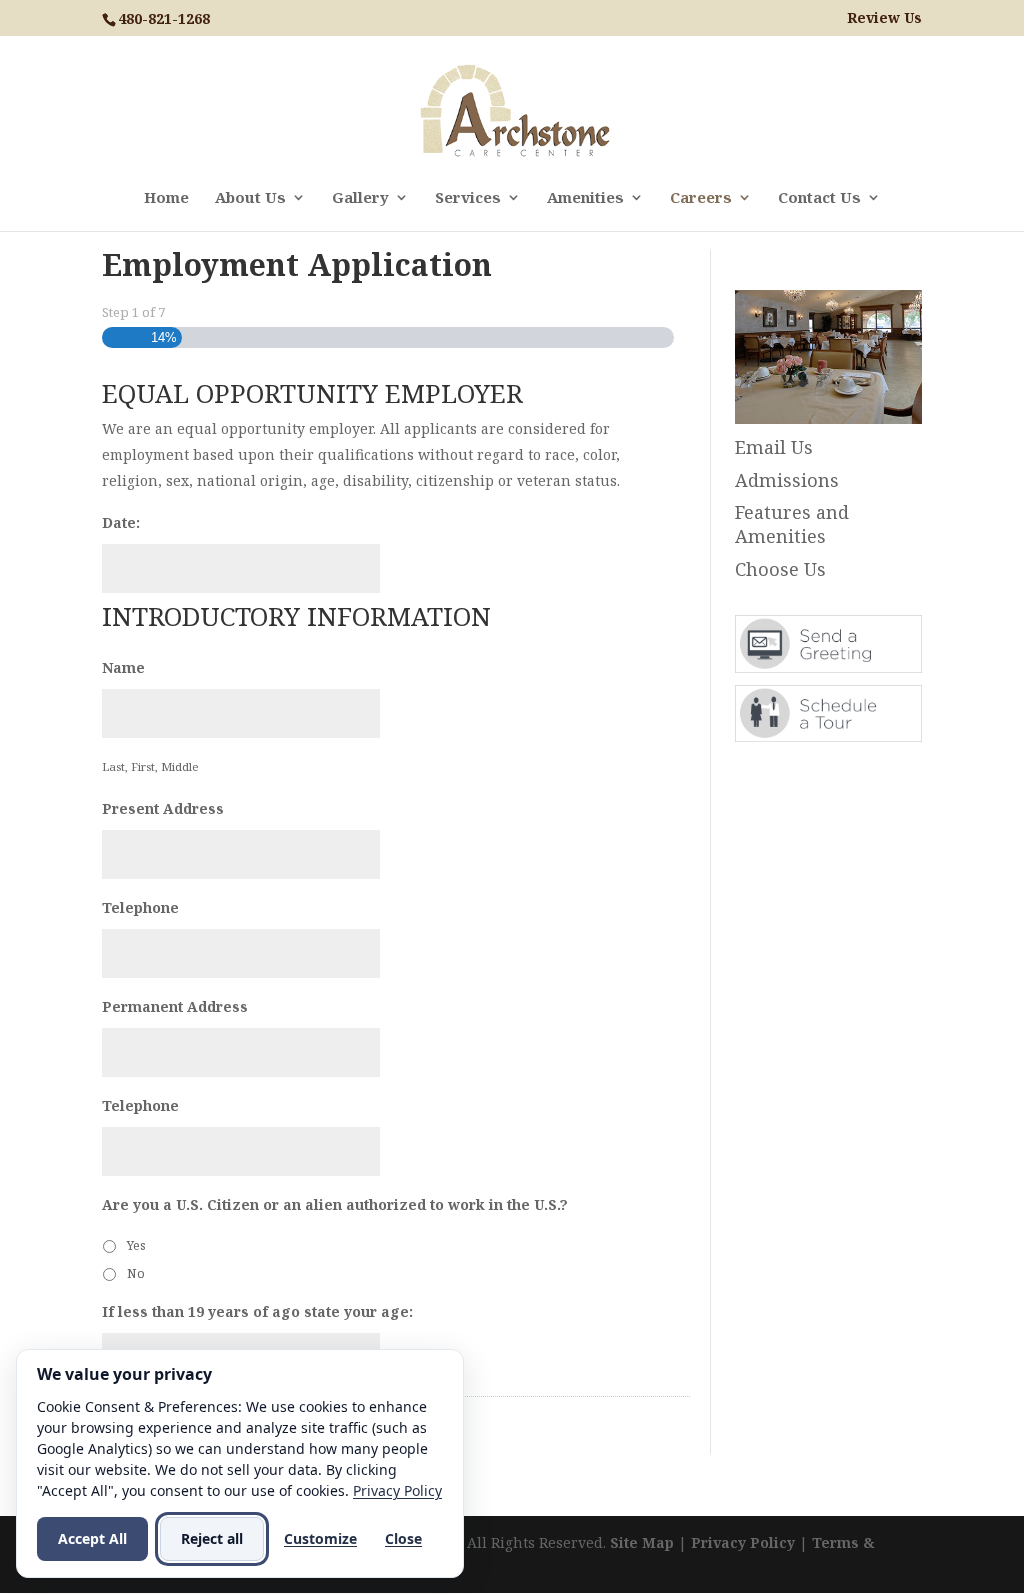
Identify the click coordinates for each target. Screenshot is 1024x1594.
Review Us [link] (884, 18)
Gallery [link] (360, 198)
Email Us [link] (774, 447)
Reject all (212, 1538)
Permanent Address (175, 1007)
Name (123, 668)
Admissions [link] (787, 480)
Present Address (163, 809)
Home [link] (166, 198)
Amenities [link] (585, 198)
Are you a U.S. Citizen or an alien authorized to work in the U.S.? (335, 1205)
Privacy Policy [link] (743, 1542)
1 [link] (802, 383)
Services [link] (468, 198)
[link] (514, 109)
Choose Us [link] (780, 569)
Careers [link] (701, 198)
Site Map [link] (642, 1542)
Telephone (140, 908)
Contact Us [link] (819, 198)
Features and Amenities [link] (792, 524)
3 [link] (836, 383)
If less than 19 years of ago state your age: (257, 1312)
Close (403, 1538)
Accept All (92, 1538)
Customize (320, 1538)
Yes (136, 1245)
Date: (121, 523)
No (136, 1273)
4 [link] (853, 383)
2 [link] (819, 383)
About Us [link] (250, 198)
